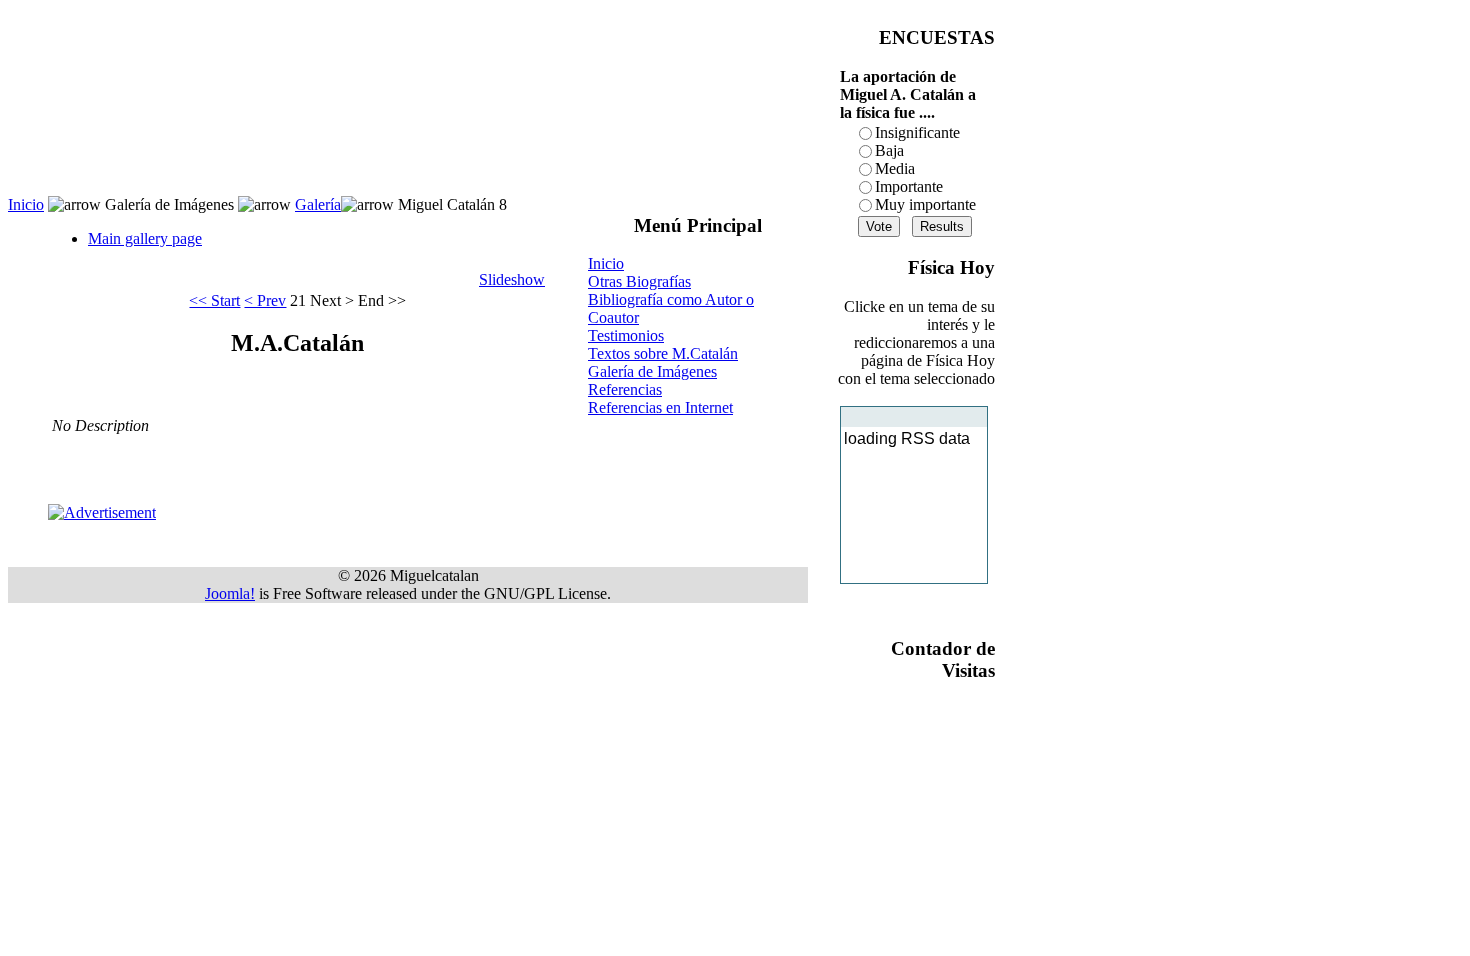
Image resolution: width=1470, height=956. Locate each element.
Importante (909, 186)
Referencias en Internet (660, 407)
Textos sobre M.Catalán (663, 353)
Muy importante (925, 204)
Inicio (26, 204)
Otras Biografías (639, 281)
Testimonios (626, 335)
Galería (318, 204)
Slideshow (512, 279)
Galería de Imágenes (652, 371)
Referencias (625, 389)
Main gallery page (145, 238)
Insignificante (917, 132)
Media (895, 168)
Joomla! (230, 593)
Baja (889, 150)
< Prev (265, 300)
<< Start (214, 300)
